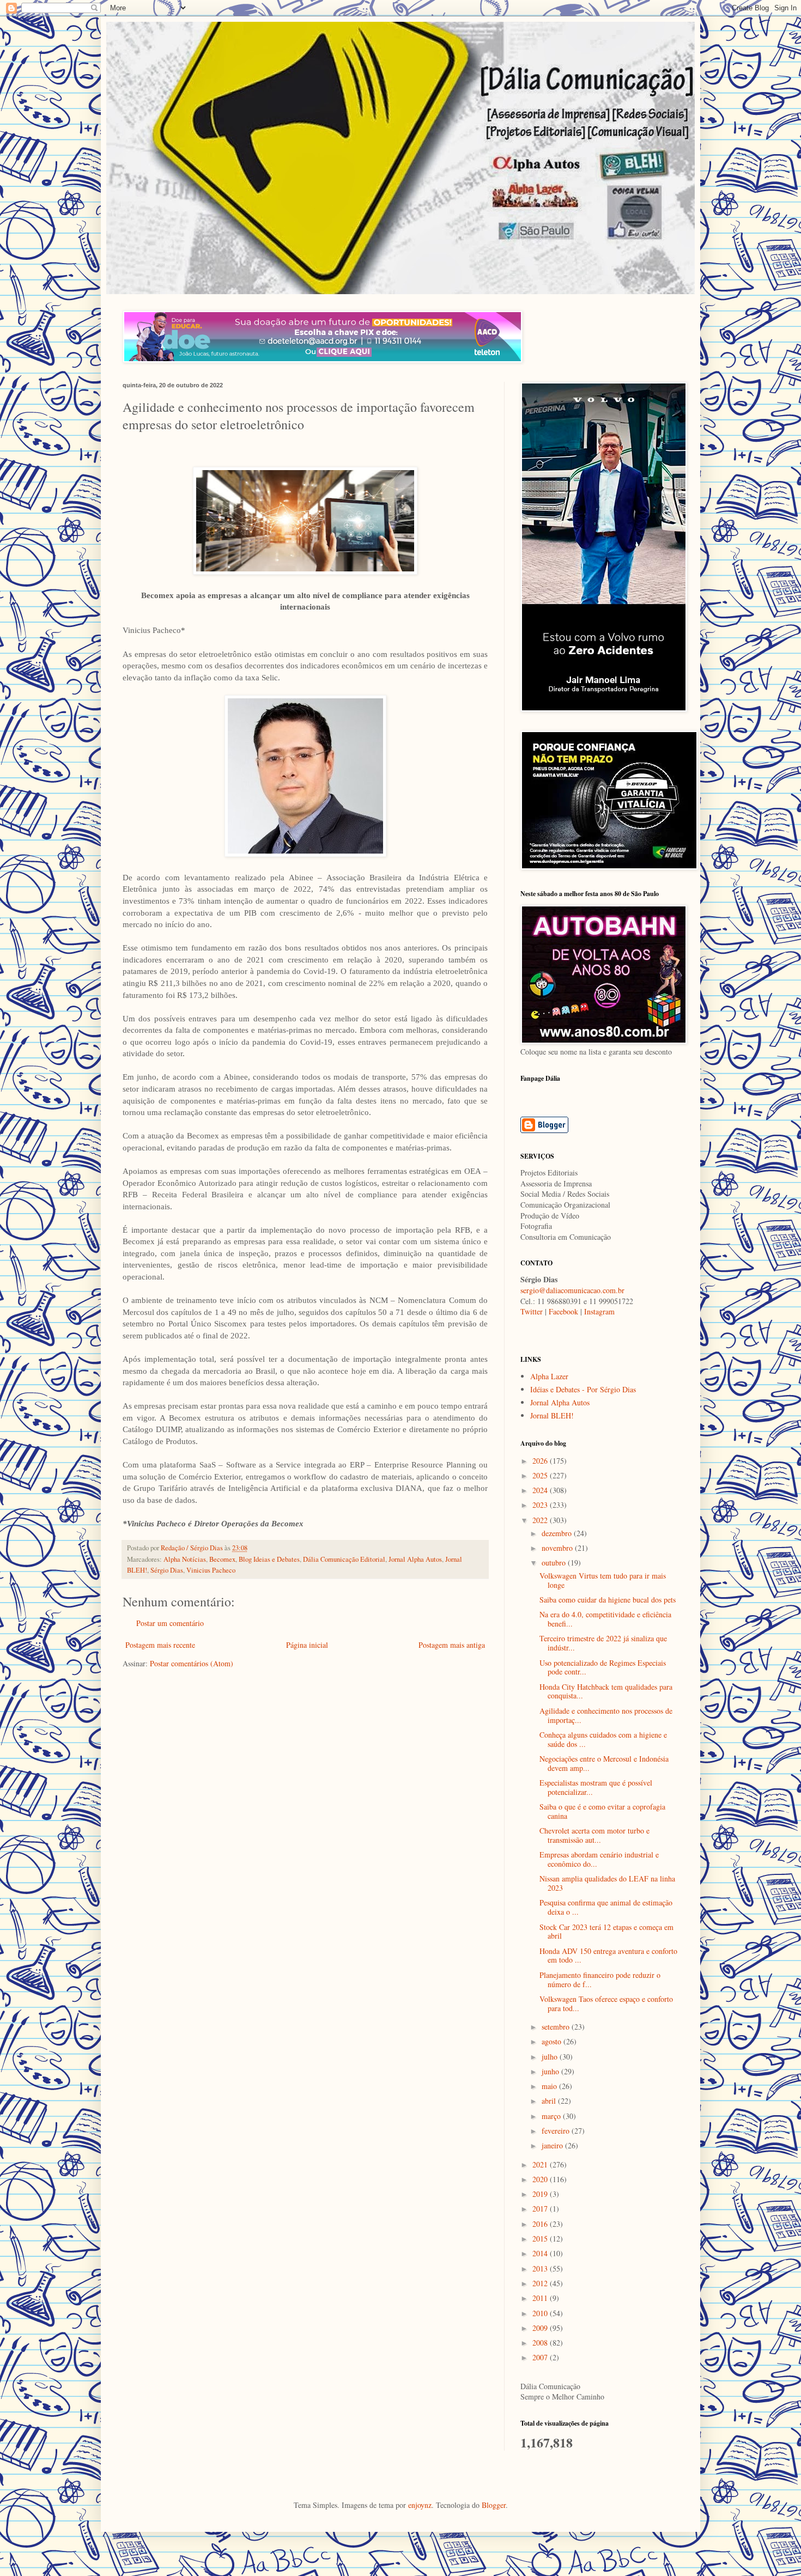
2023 (541, 1505)
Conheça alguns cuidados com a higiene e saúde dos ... (603, 1739)
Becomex (222, 1559)
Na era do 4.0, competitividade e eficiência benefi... (605, 1619)
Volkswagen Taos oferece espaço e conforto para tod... (606, 2003)
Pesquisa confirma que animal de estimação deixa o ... (606, 1907)
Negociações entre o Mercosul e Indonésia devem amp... (604, 1763)
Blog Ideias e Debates (269, 1559)
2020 (541, 2179)
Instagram (599, 1311)
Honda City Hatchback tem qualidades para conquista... (606, 1691)
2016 (541, 2224)
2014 (541, 2253)
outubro (555, 1563)
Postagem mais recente (160, 1645)
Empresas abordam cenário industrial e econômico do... (599, 1859)
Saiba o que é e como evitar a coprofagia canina (602, 1811)
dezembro (558, 1533)
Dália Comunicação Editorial (344, 1559)
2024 (541, 1490)
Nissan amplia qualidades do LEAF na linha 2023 (607, 1883)
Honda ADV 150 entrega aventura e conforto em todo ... (608, 1956)
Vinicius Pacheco (211, 1570)
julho (551, 2057)
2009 (541, 2328)
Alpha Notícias (185, 1559)
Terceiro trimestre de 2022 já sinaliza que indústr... (603, 1643)
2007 (541, 2357)
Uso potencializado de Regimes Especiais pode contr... (603, 1667)
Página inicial (307, 1645)
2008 (541, 2343)
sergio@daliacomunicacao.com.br (572, 1290)
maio (550, 2086)
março (552, 2116)
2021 (541, 2164)
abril (550, 2101)
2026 (541, 1461)
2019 (541, 2194)
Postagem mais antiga (452, 1645)
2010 (541, 2313)
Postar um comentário (170, 1623)
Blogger (494, 2505)
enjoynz (420, 2505)
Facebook (563, 1311)
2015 (541, 2239)
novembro (558, 1548)
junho (551, 2071)
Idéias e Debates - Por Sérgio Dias (583, 1389)
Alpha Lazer (549, 1376)
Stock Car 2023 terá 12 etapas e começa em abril (606, 1932)
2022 (541, 1520)
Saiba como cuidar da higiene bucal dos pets (608, 1600)
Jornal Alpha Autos (415, 1559)
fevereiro (557, 2131)
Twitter (532, 1311)
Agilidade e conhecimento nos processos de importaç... (606, 1715)
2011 (541, 2298)
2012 (541, 2283)
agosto (553, 2041)
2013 (541, 2269)
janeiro (553, 2145)
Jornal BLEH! (552, 1415)
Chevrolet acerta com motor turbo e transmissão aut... (594, 1835)
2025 (541, 1475)
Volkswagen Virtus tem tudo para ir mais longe (603, 1580)
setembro (557, 2027)
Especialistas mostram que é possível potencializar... (596, 1787)
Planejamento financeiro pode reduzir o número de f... (600, 1980)
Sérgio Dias (167, 1570)
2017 (541, 2209)
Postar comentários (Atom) (192, 1663)
